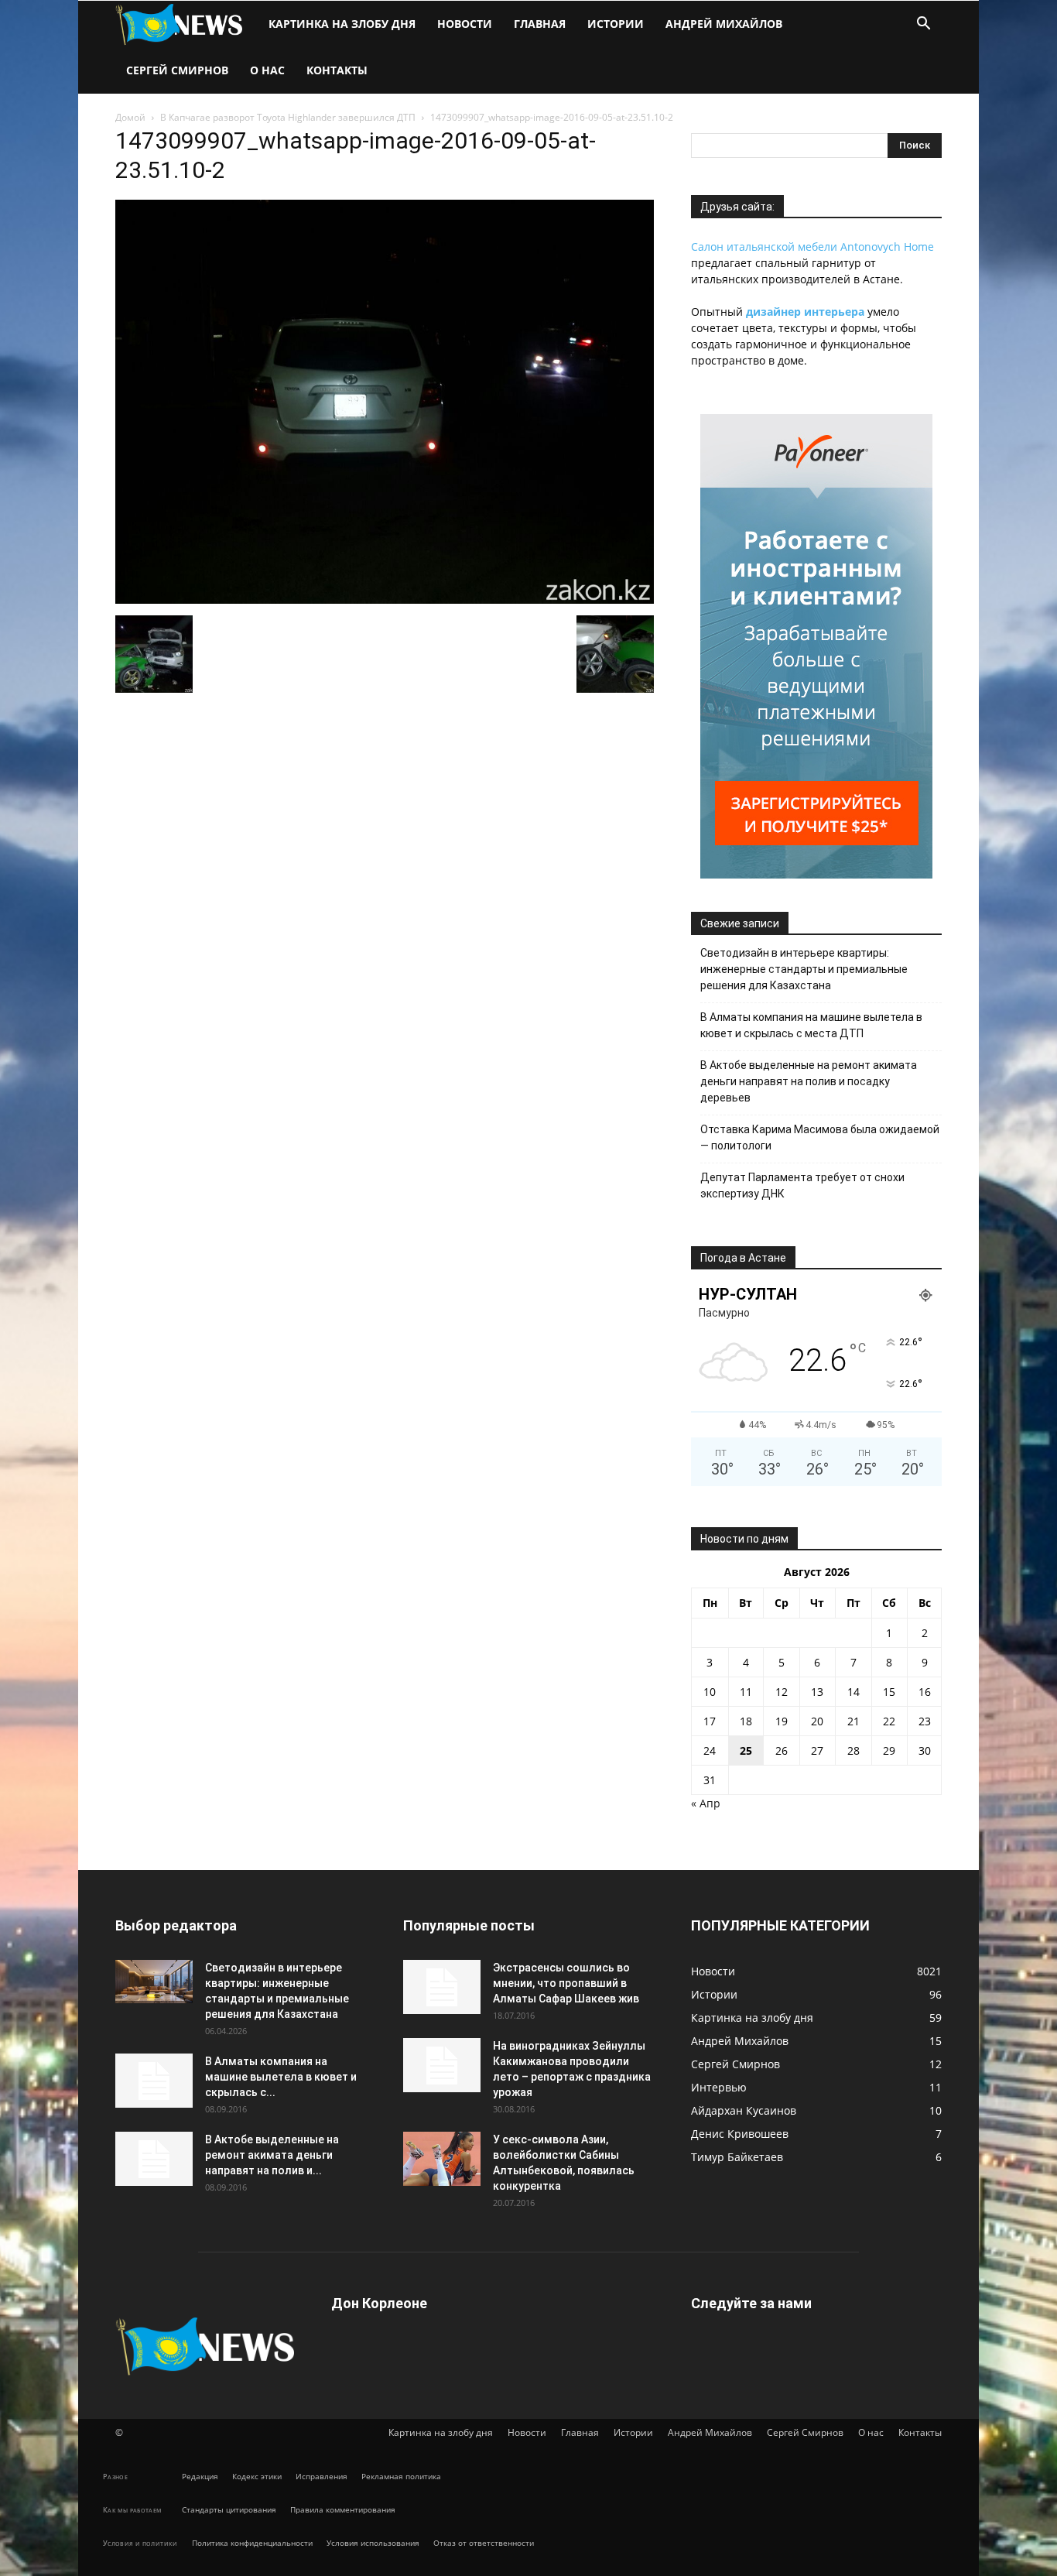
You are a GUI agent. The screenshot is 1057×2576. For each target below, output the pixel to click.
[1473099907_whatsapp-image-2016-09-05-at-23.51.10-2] (385, 599)
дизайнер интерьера (805, 312)
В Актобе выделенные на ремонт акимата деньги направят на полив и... (272, 2155)
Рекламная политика (401, 2476)
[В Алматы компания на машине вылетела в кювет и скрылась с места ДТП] (154, 2081)
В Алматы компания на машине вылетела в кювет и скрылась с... (281, 2077)
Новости (465, 24)
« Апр (706, 1803)
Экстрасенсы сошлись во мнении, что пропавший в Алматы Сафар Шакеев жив (566, 1983)
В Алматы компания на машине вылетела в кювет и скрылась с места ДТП (811, 1025)
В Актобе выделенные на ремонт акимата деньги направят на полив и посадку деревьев (809, 1081)
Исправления (322, 2476)
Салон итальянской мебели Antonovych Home (812, 247)
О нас (267, 70)
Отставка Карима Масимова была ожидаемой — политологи (820, 1137)
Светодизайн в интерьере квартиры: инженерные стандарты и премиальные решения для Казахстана (804, 969)
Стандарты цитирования (229, 2509)
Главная (540, 24)
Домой (130, 117)
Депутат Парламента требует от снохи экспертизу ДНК (802, 1185)
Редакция (200, 2476)
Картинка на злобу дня (342, 24)
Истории (616, 24)
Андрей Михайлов (724, 24)
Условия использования (373, 2543)
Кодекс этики (257, 2476)
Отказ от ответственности (484, 2543)
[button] (923, 25)
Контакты (337, 70)
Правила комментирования (343, 2509)
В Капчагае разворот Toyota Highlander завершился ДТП (288, 117)
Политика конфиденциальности (252, 2543)
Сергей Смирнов (177, 70)
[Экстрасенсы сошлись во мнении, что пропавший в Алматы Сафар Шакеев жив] (442, 1987)
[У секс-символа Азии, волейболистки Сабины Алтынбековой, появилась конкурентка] (442, 2159)
